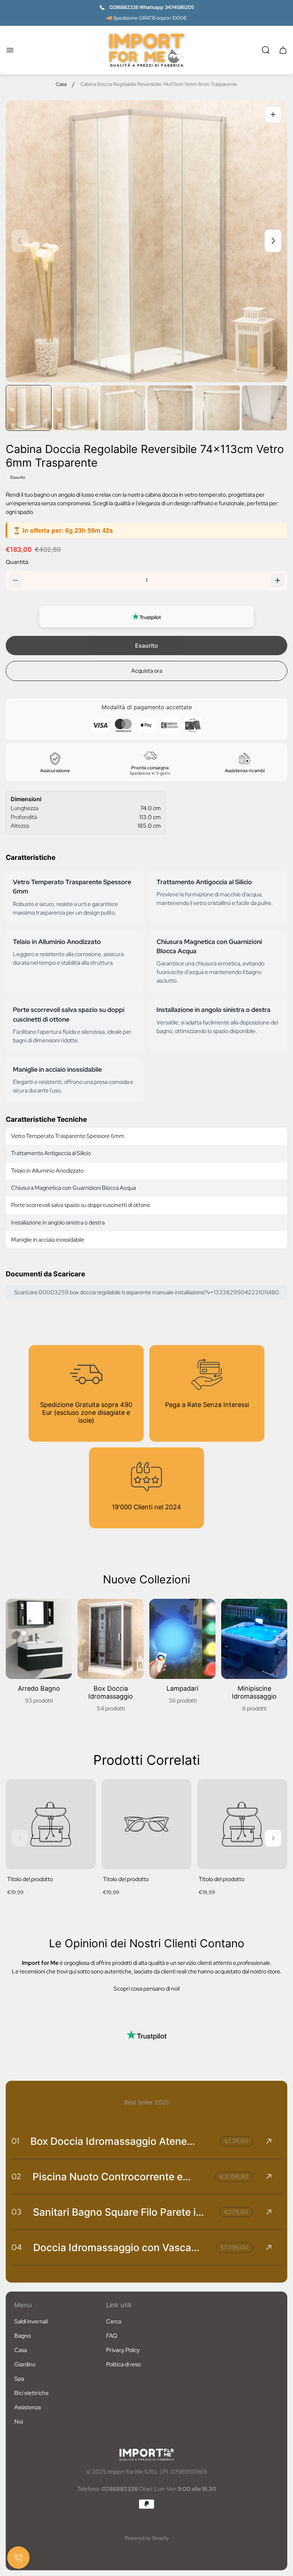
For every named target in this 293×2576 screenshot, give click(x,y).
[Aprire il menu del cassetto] (10, 50)
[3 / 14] (123, 408)
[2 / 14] (76, 408)
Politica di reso (123, 2364)
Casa (61, 84)
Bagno (23, 2336)
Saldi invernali (31, 2321)
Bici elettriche (31, 2393)
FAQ (112, 2336)
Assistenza (28, 2407)
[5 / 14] (217, 408)
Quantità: (18, 562)
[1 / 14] (29, 408)
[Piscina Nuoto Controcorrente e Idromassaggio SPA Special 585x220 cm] (146, 2177)
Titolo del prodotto (30, 1879)
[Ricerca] (266, 50)
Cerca (114, 2321)
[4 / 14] (170, 408)
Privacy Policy (123, 2350)
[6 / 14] (264, 408)
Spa (19, 2379)
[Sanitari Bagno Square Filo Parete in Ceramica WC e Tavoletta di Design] (146, 2212)
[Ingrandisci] (273, 115)
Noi (19, 2422)
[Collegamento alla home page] (146, 2455)
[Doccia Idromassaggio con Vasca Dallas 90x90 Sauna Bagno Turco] (146, 2248)
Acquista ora (147, 671)
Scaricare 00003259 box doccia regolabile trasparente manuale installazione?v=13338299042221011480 (147, 1292)
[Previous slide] (20, 241)
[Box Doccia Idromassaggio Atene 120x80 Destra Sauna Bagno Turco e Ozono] (146, 2141)
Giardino (25, 2364)
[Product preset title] (51, 1824)
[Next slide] (273, 241)
